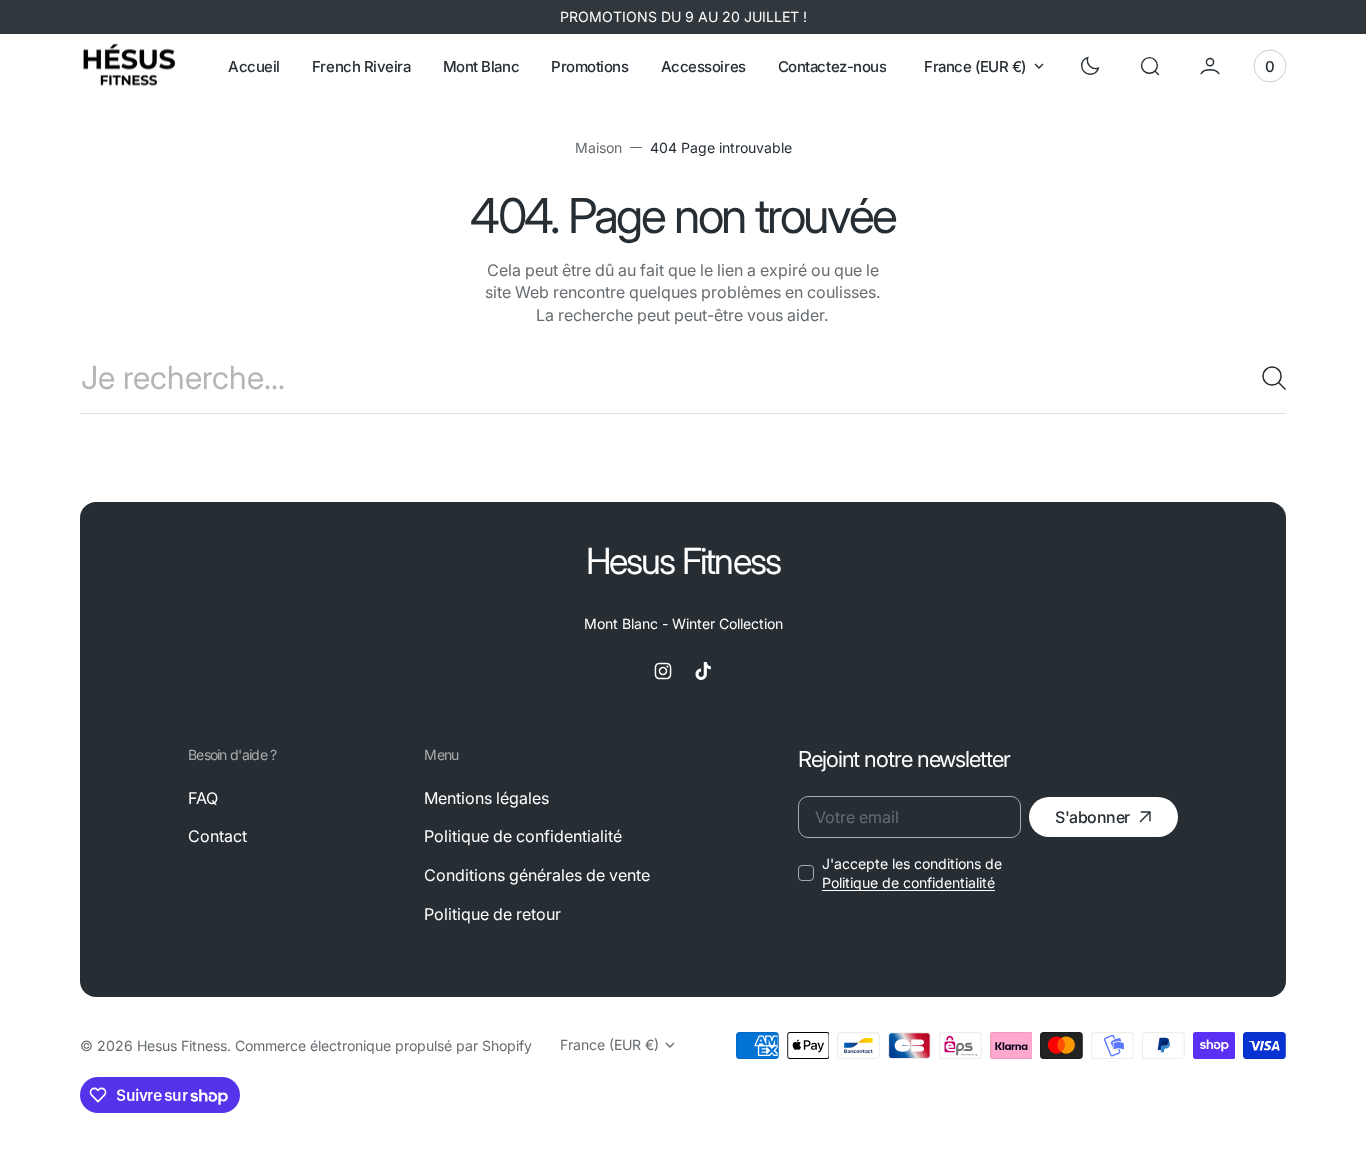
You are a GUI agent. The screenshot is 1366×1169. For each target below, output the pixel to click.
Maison (598, 147)
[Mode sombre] (1090, 66)
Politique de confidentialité (908, 882)
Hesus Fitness (182, 1045)
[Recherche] (1266, 378)
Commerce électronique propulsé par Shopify (383, 1045)
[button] (1150, 66)
